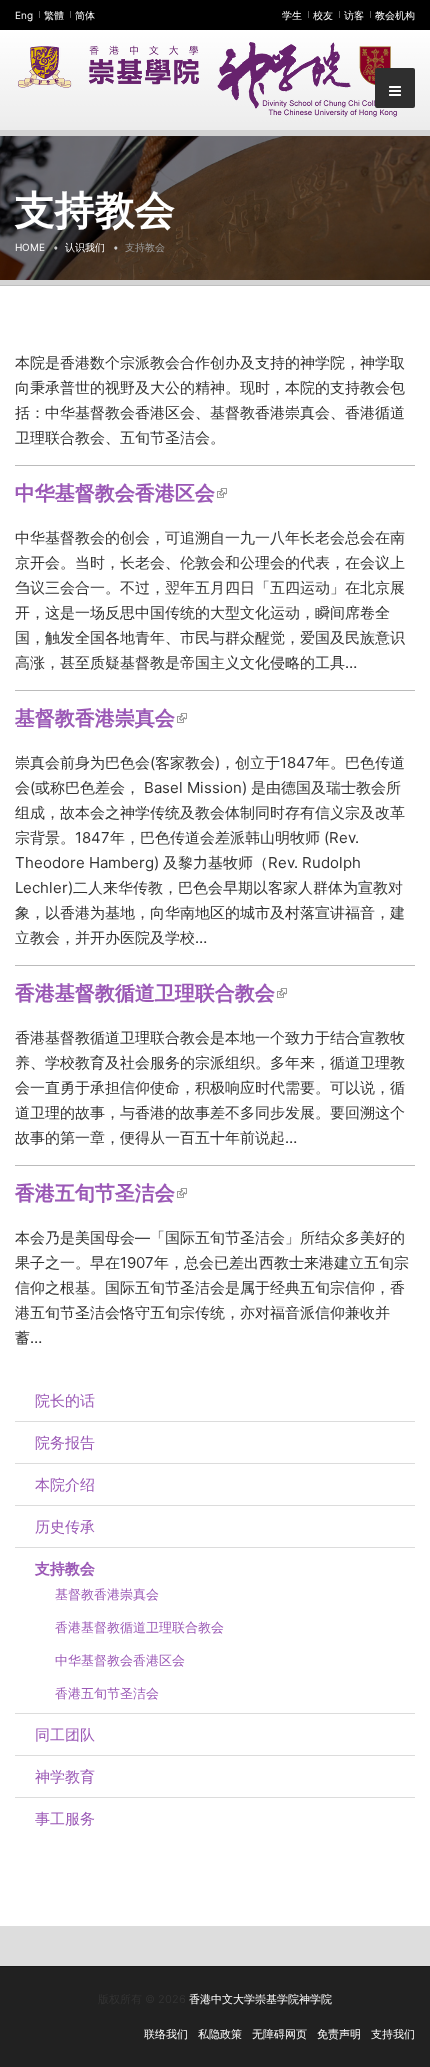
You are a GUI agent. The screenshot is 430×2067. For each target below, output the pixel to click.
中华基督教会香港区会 (121, 493)
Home (30, 247)
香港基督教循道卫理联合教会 (151, 993)
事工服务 (65, 1818)
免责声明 (339, 2034)
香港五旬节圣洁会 (101, 1193)
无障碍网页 (279, 2034)
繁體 (54, 15)
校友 (323, 15)
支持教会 (65, 1568)
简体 (85, 15)
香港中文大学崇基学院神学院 (260, 1999)
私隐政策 (220, 2034)
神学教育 (65, 1776)
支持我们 (393, 2034)
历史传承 (65, 1526)
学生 (292, 15)
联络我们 (166, 2034)
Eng (24, 15)
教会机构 (395, 15)
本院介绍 (65, 1484)
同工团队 (65, 1734)
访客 (354, 15)
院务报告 (65, 1442)
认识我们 (85, 247)
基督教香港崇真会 (101, 718)
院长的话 (65, 1400)
